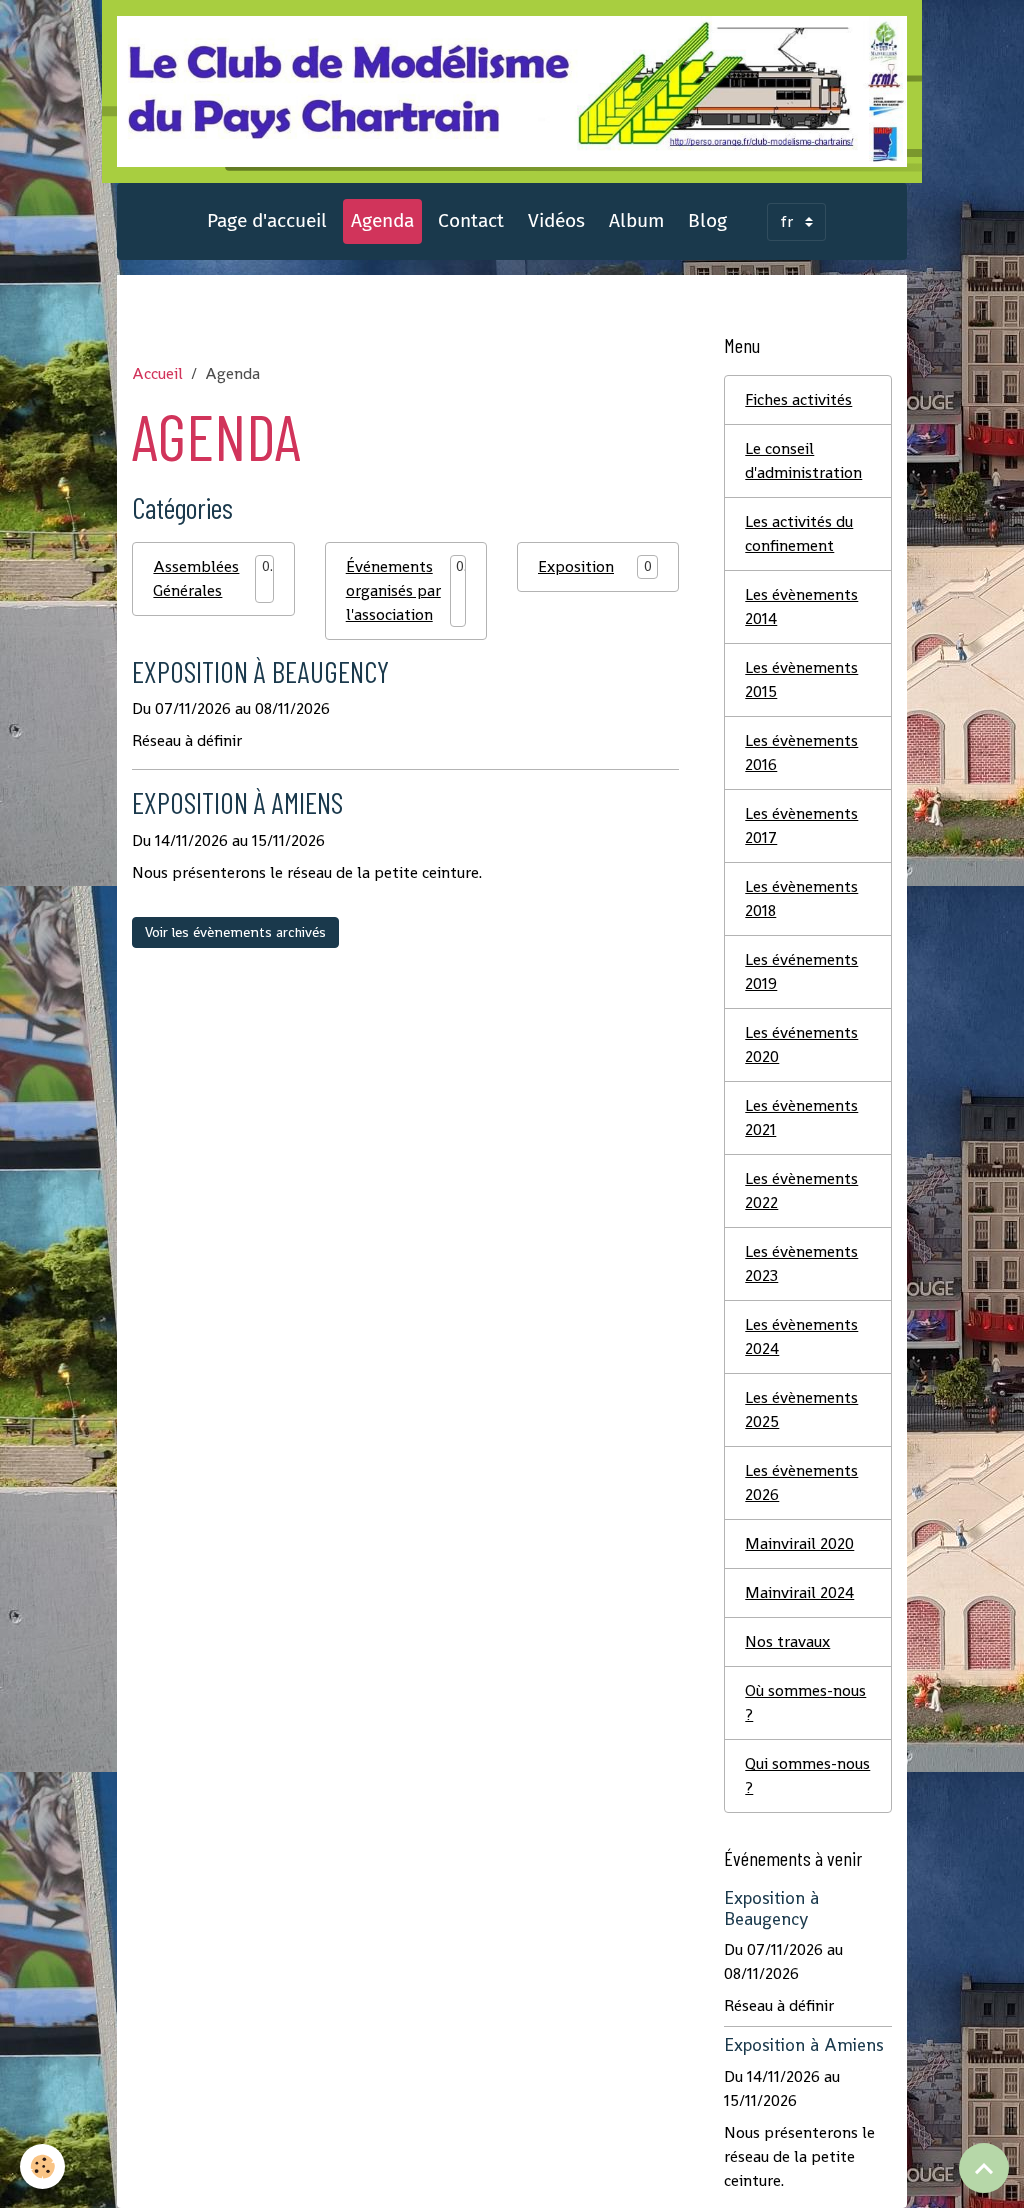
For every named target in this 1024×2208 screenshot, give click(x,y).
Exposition (576, 566)
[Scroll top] (984, 2168)
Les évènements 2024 (801, 1336)
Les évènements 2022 (801, 1190)
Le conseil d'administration (803, 460)
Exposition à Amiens (237, 802)
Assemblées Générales (196, 578)
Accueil (157, 373)
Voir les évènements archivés (235, 932)
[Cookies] (42, 2166)
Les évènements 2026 (801, 1482)
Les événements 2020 (801, 1044)
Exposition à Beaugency (260, 671)
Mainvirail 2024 (799, 1592)
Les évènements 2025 (801, 1409)
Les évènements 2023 (801, 1263)
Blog (707, 220)
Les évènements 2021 (801, 1117)
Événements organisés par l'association (393, 590)
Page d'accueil (267, 220)
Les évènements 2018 (801, 898)
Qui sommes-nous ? (807, 1775)
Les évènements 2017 (801, 825)
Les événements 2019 (801, 971)
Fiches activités (798, 399)
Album (636, 220)
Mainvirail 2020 (799, 1543)
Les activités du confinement (799, 533)
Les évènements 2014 (801, 606)
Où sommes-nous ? (805, 1702)
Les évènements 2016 (801, 752)
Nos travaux (787, 1641)
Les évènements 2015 (801, 679)
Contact (471, 220)
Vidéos (556, 220)
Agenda (382, 220)
